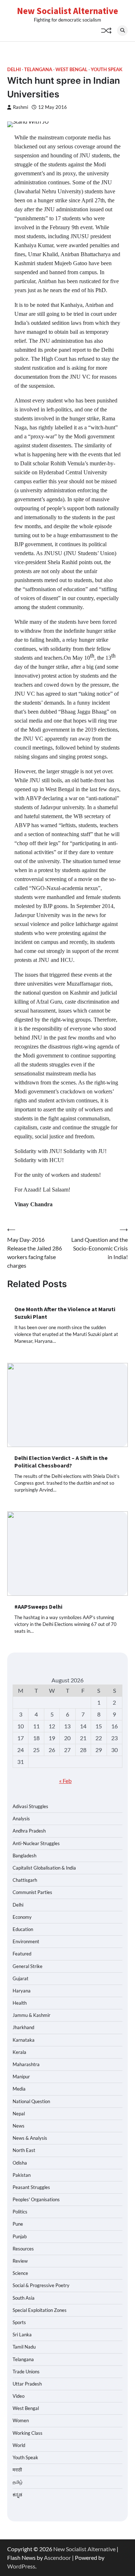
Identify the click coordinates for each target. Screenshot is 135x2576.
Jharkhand (23, 2027)
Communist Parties (32, 1892)
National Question (31, 2101)
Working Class (28, 2433)
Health (20, 2003)
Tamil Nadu (24, 2347)
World (19, 2445)
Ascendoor (57, 2557)
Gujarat (21, 1978)
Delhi (14, 70)
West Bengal (71, 70)
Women (21, 2420)
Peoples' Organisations (36, 2199)
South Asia (24, 2298)
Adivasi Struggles (30, 1806)
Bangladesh (24, 1856)
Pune (18, 2224)
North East (24, 2150)
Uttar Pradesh (27, 2384)
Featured (22, 1954)
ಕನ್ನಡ (17, 2494)
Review (20, 2261)
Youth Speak (107, 70)
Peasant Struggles (31, 2187)
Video (19, 2396)
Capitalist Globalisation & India (44, 1868)
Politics (20, 2212)
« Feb (65, 1781)
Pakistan (22, 2175)
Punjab (20, 2236)
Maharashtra (26, 2064)
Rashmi (21, 107)
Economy (22, 1917)
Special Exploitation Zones (40, 2310)
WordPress (21, 2566)
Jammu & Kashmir (31, 2015)
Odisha (20, 2163)
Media (19, 2089)
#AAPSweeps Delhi (38, 1607)
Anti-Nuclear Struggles (36, 1843)
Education (23, 1929)
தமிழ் (18, 2482)
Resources (23, 2249)
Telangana (38, 70)
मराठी (17, 2470)
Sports (19, 2322)
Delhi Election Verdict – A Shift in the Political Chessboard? (61, 1462)
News (19, 2126)
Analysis (21, 1819)
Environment (26, 1941)
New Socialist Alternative (67, 11)
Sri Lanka (22, 2335)
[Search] (122, 31)
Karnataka (24, 2040)
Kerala (19, 2052)
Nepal (19, 2114)
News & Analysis (30, 2138)
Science (20, 2273)
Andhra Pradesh (29, 1831)
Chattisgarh (25, 1880)
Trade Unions (26, 2372)
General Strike (28, 1966)
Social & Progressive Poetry (41, 2285)
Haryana (22, 1991)
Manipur (21, 2077)
